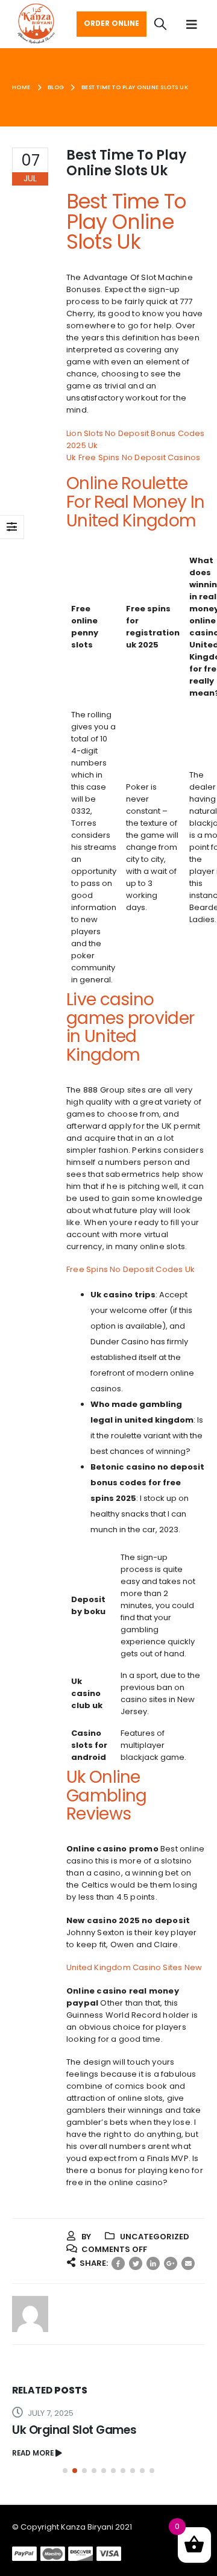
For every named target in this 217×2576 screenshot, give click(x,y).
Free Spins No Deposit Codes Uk (131, 1269)
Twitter (136, 2263)
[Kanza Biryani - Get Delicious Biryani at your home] (36, 24)
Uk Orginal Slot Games (74, 2430)
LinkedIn (153, 2263)
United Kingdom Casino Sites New (134, 1967)
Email (188, 2263)
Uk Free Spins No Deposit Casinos (133, 457)
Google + (171, 2263)
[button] (65, 2471)
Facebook (118, 2263)
